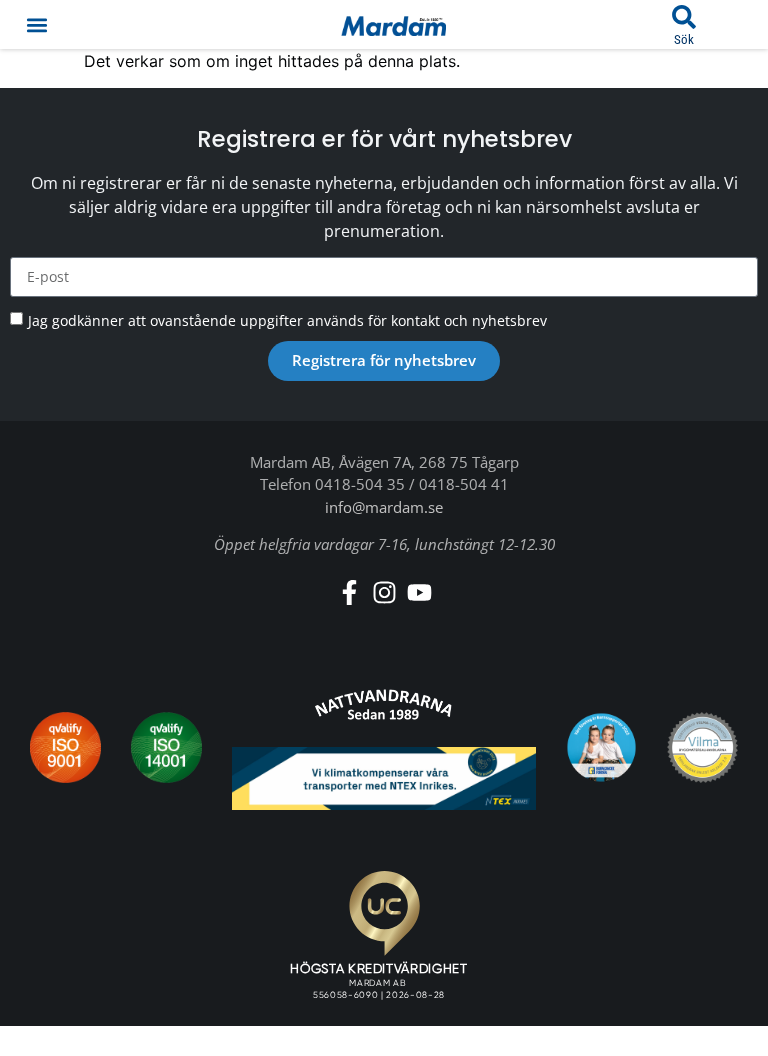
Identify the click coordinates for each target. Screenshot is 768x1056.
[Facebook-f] (349, 592)
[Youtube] (419, 592)
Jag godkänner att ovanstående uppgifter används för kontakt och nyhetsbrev (287, 320)
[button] (36, 24)
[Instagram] (384, 592)
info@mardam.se (384, 507)
